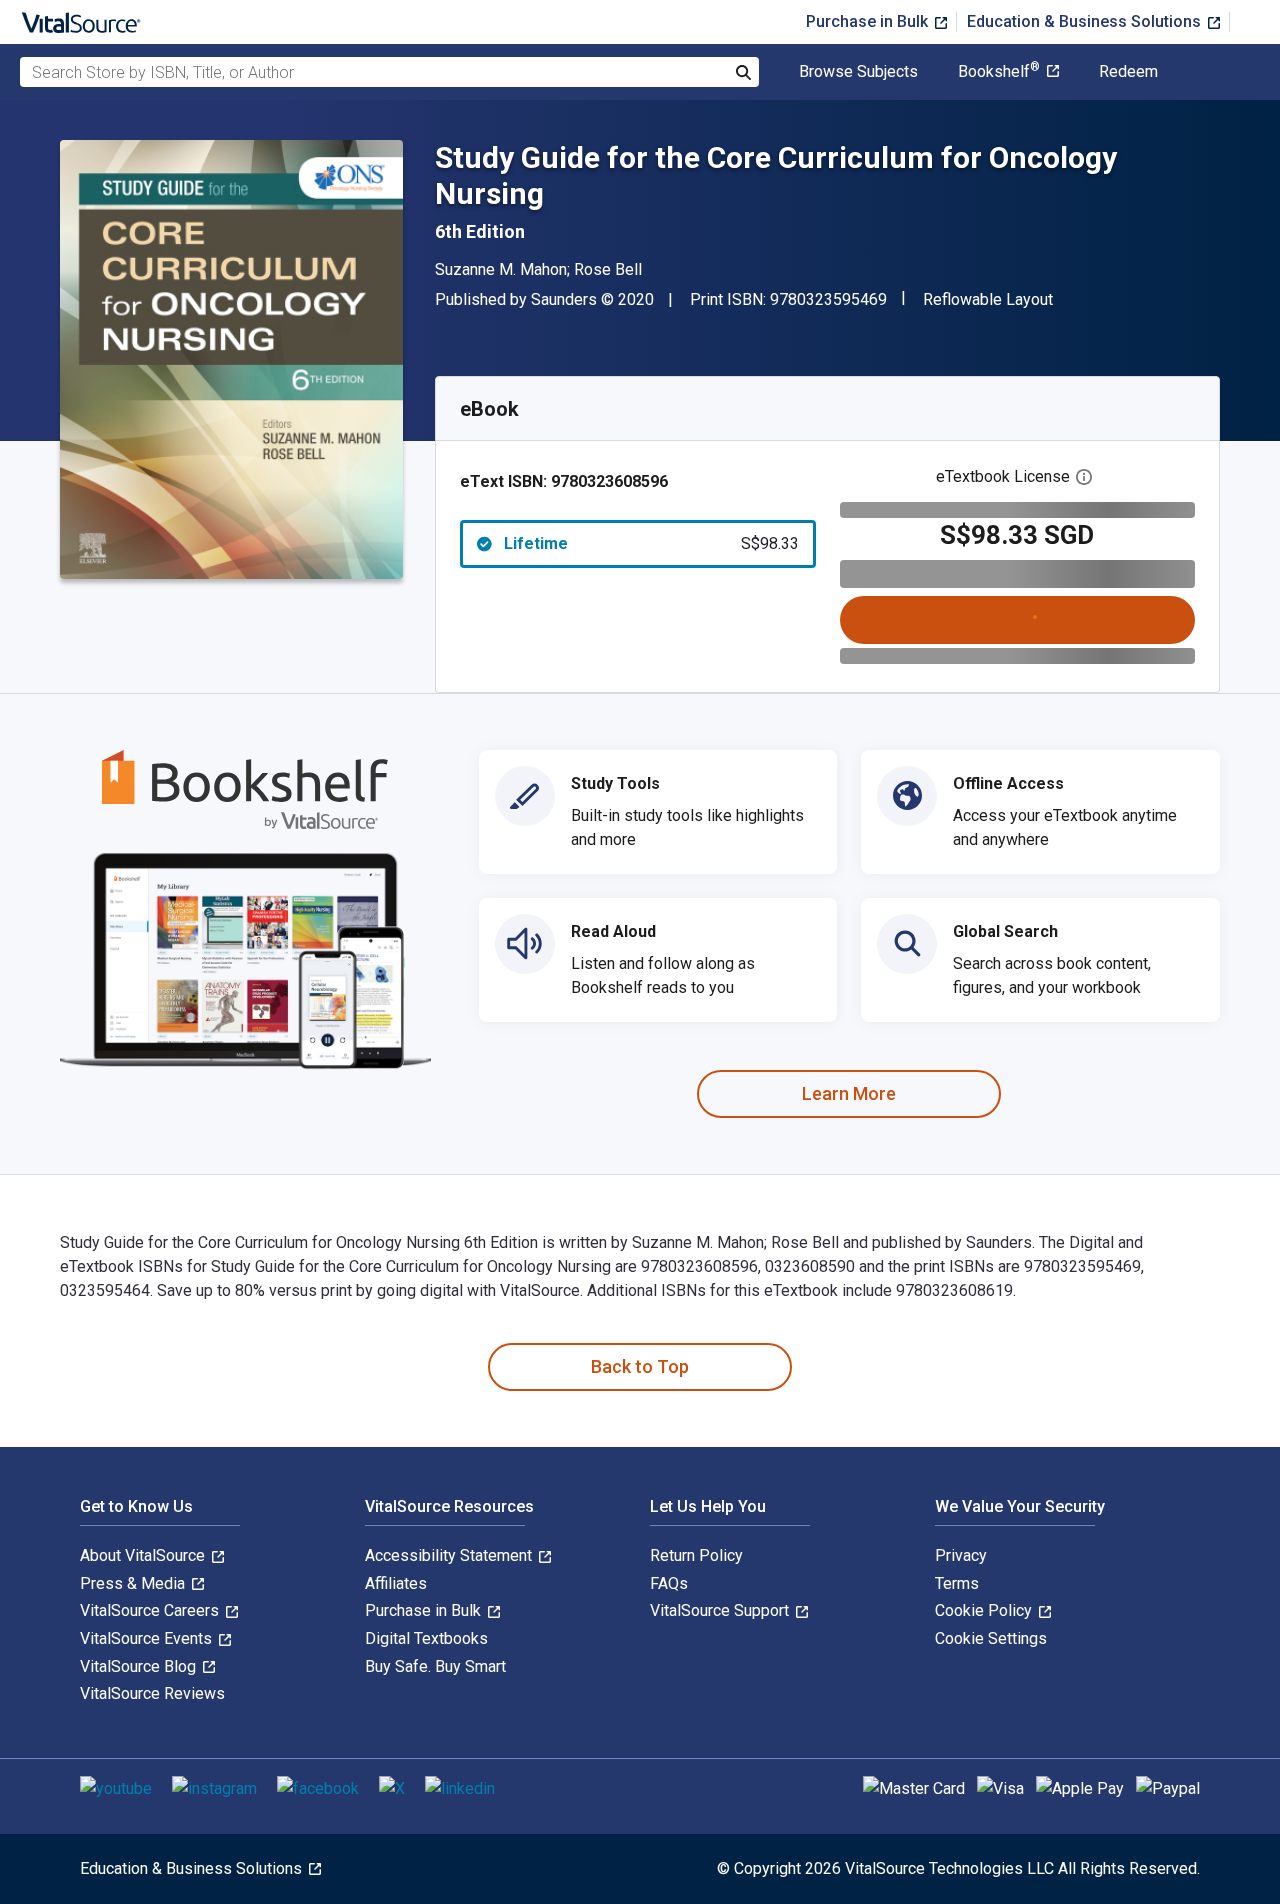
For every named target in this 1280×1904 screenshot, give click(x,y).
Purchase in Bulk (869, 21)
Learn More (849, 1093)
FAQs (669, 1583)
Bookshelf (999, 72)
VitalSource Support (721, 1610)
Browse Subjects (858, 72)
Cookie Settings (991, 1638)
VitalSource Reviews (152, 1693)
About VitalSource (144, 1555)
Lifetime (651, 543)
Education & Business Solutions (1086, 21)
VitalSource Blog (140, 1666)
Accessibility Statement (450, 1555)
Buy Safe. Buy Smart (435, 1666)
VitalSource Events (148, 1638)
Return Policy (696, 1555)
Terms (957, 1583)
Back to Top (640, 1366)
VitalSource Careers (151, 1610)
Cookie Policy (985, 1610)
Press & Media (134, 1583)
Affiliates (396, 1583)
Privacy (961, 1555)
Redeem (1128, 72)
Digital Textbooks (426, 1638)
